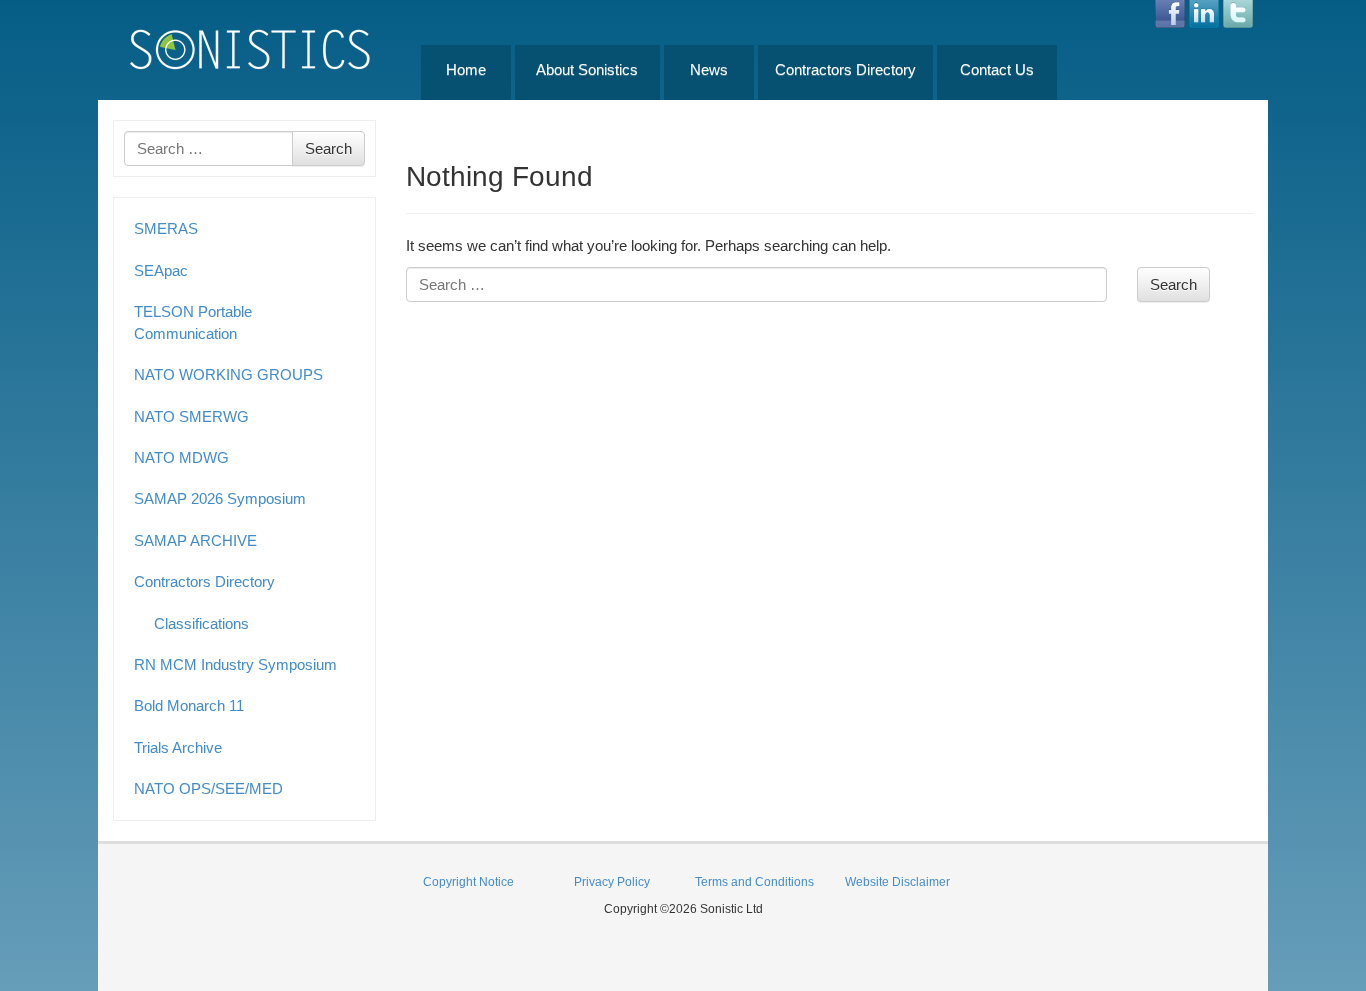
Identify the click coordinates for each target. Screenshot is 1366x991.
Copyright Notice (468, 882)
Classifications (201, 623)
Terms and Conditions (754, 882)
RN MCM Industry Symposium (235, 664)
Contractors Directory (845, 69)
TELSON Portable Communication (193, 322)
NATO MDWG (181, 457)
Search (328, 148)
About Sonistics (587, 69)
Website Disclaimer (897, 882)
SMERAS (166, 228)
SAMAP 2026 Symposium (220, 498)
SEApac (161, 270)
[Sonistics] (251, 48)
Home (466, 69)
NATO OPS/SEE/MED (208, 788)
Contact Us (997, 69)
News (709, 69)
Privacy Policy (612, 882)
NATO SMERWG (191, 416)
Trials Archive (178, 747)
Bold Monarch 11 (189, 705)
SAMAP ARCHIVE (195, 540)
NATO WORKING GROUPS (228, 374)
